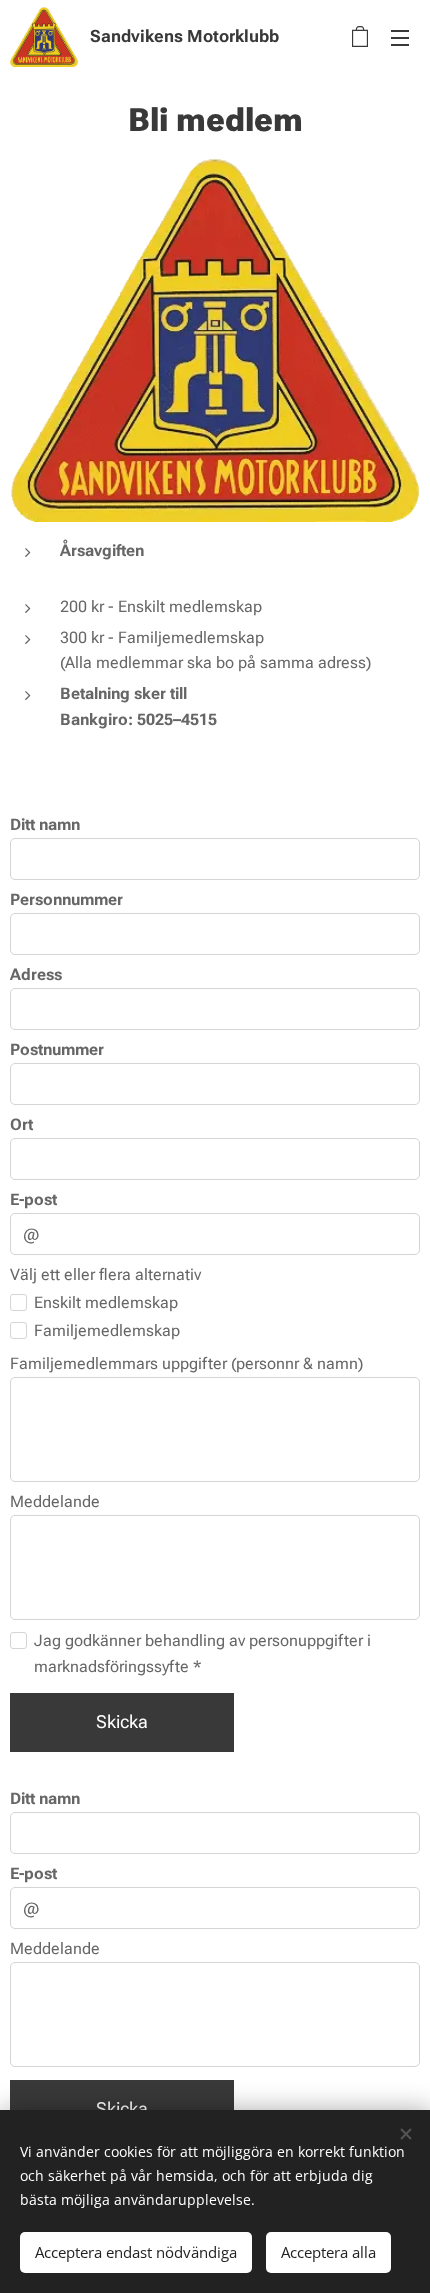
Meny (400, 37)
